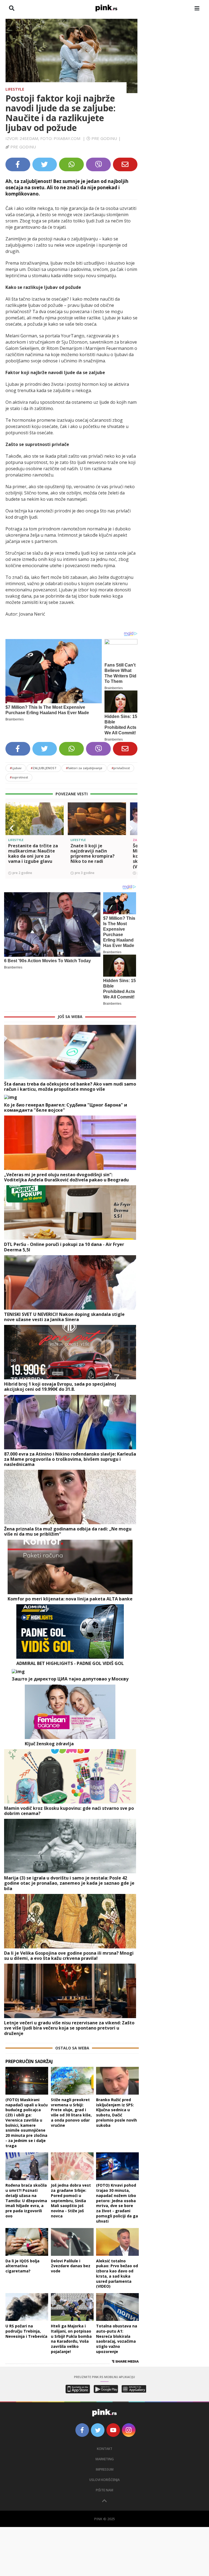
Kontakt (105, 2449)
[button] (12, 828)
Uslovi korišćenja (104, 2480)
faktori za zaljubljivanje (84, 768)
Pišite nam (104, 2490)
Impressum (105, 2469)
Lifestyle (15, 89)
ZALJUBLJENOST (44, 768)
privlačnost (121, 768)
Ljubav (16, 768)
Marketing (105, 2459)
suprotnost (19, 777)
